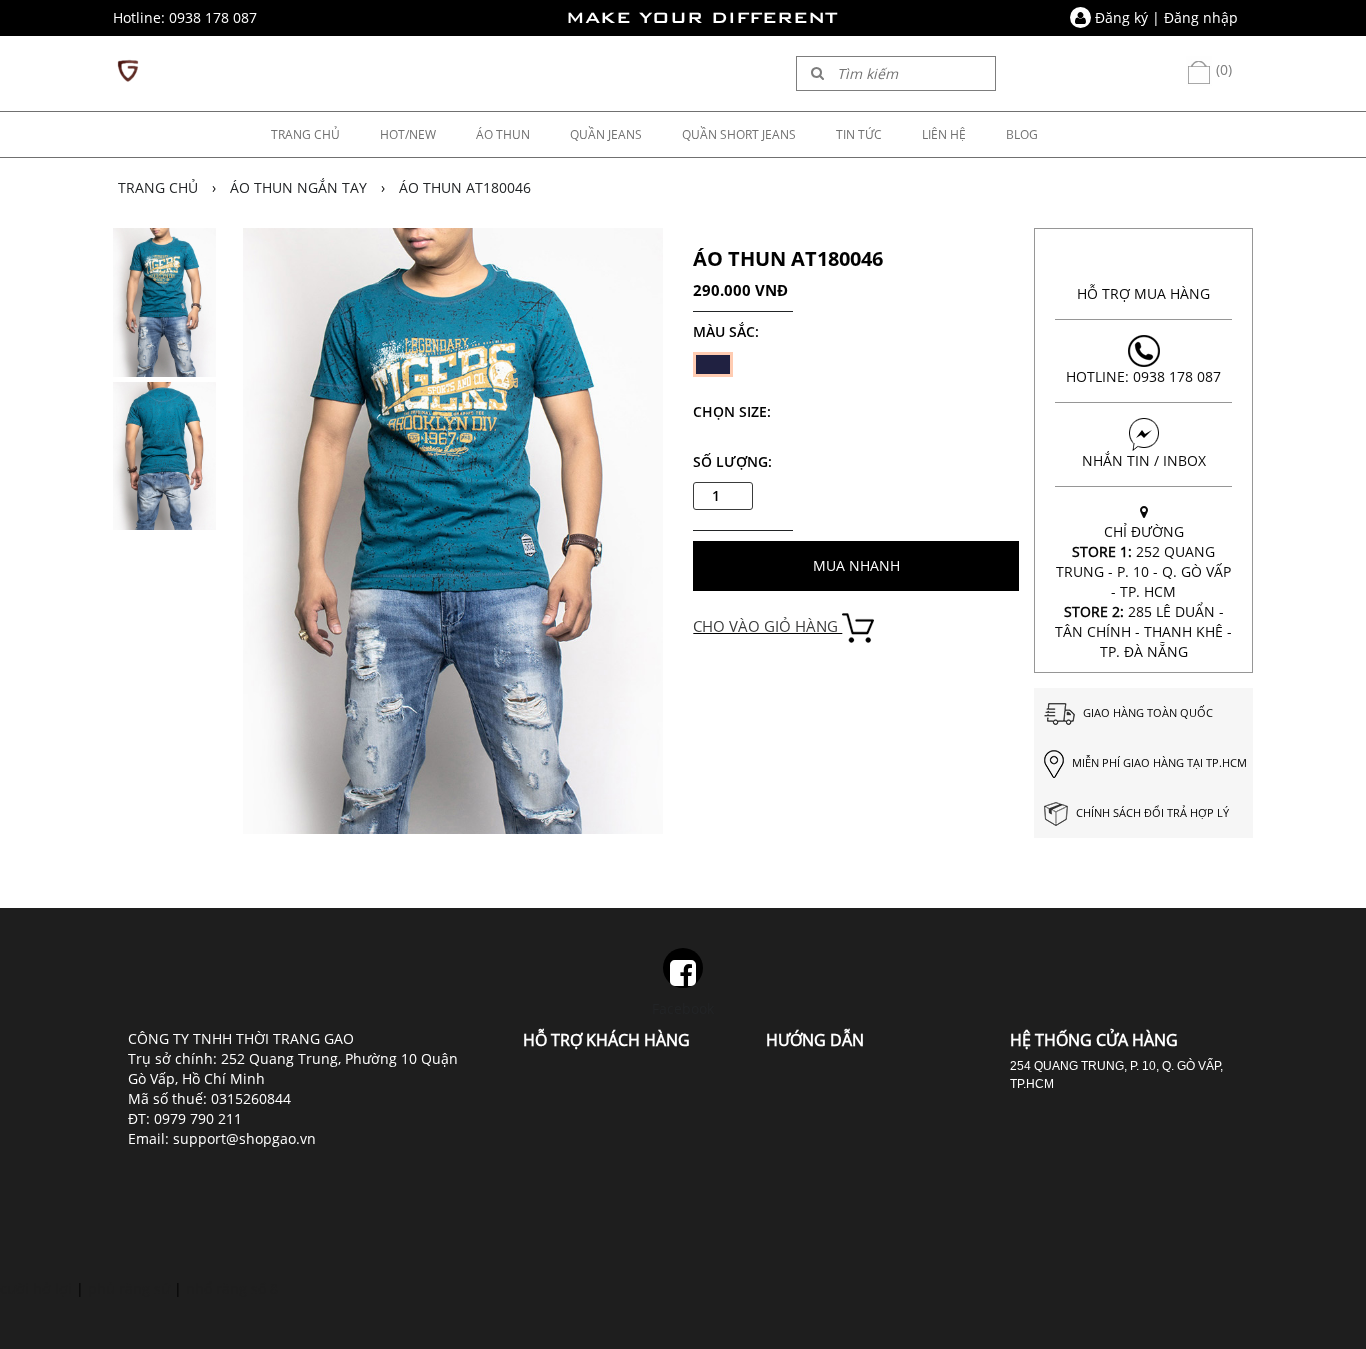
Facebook (683, 1008)
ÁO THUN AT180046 (465, 187)
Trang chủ (158, 187)
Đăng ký (1121, 17)
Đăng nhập (1201, 17)
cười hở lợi (36, 1288)
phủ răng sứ (129, 1288)
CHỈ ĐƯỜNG (1143, 591)
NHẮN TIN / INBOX (1144, 460)
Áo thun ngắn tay (298, 187)
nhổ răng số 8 (232, 1288)
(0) (1222, 69)
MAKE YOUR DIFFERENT (702, 17)
